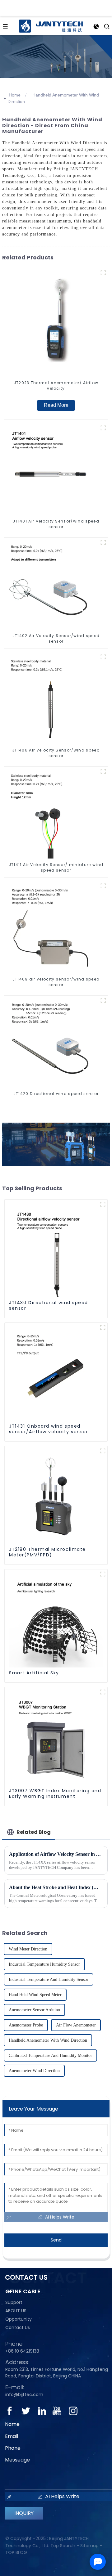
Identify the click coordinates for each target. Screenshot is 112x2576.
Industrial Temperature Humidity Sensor (44, 1964)
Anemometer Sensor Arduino (34, 2010)
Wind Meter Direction (28, 1949)
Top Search (63, 2546)
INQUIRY (24, 2513)
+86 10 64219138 (22, 2351)
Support (14, 2302)
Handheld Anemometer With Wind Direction (48, 2040)
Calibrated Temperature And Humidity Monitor (50, 2055)
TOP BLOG (16, 2552)
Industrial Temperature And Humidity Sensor (49, 1979)
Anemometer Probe (26, 2025)
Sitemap (89, 2546)
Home (15, 95)
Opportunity (19, 2319)
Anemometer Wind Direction (34, 2071)
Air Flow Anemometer (76, 2025)
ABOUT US (16, 2311)
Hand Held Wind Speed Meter (35, 1995)
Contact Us (18, 2327)
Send (56, 2240)
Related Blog (34, 1832)
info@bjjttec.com (24, 2394)
